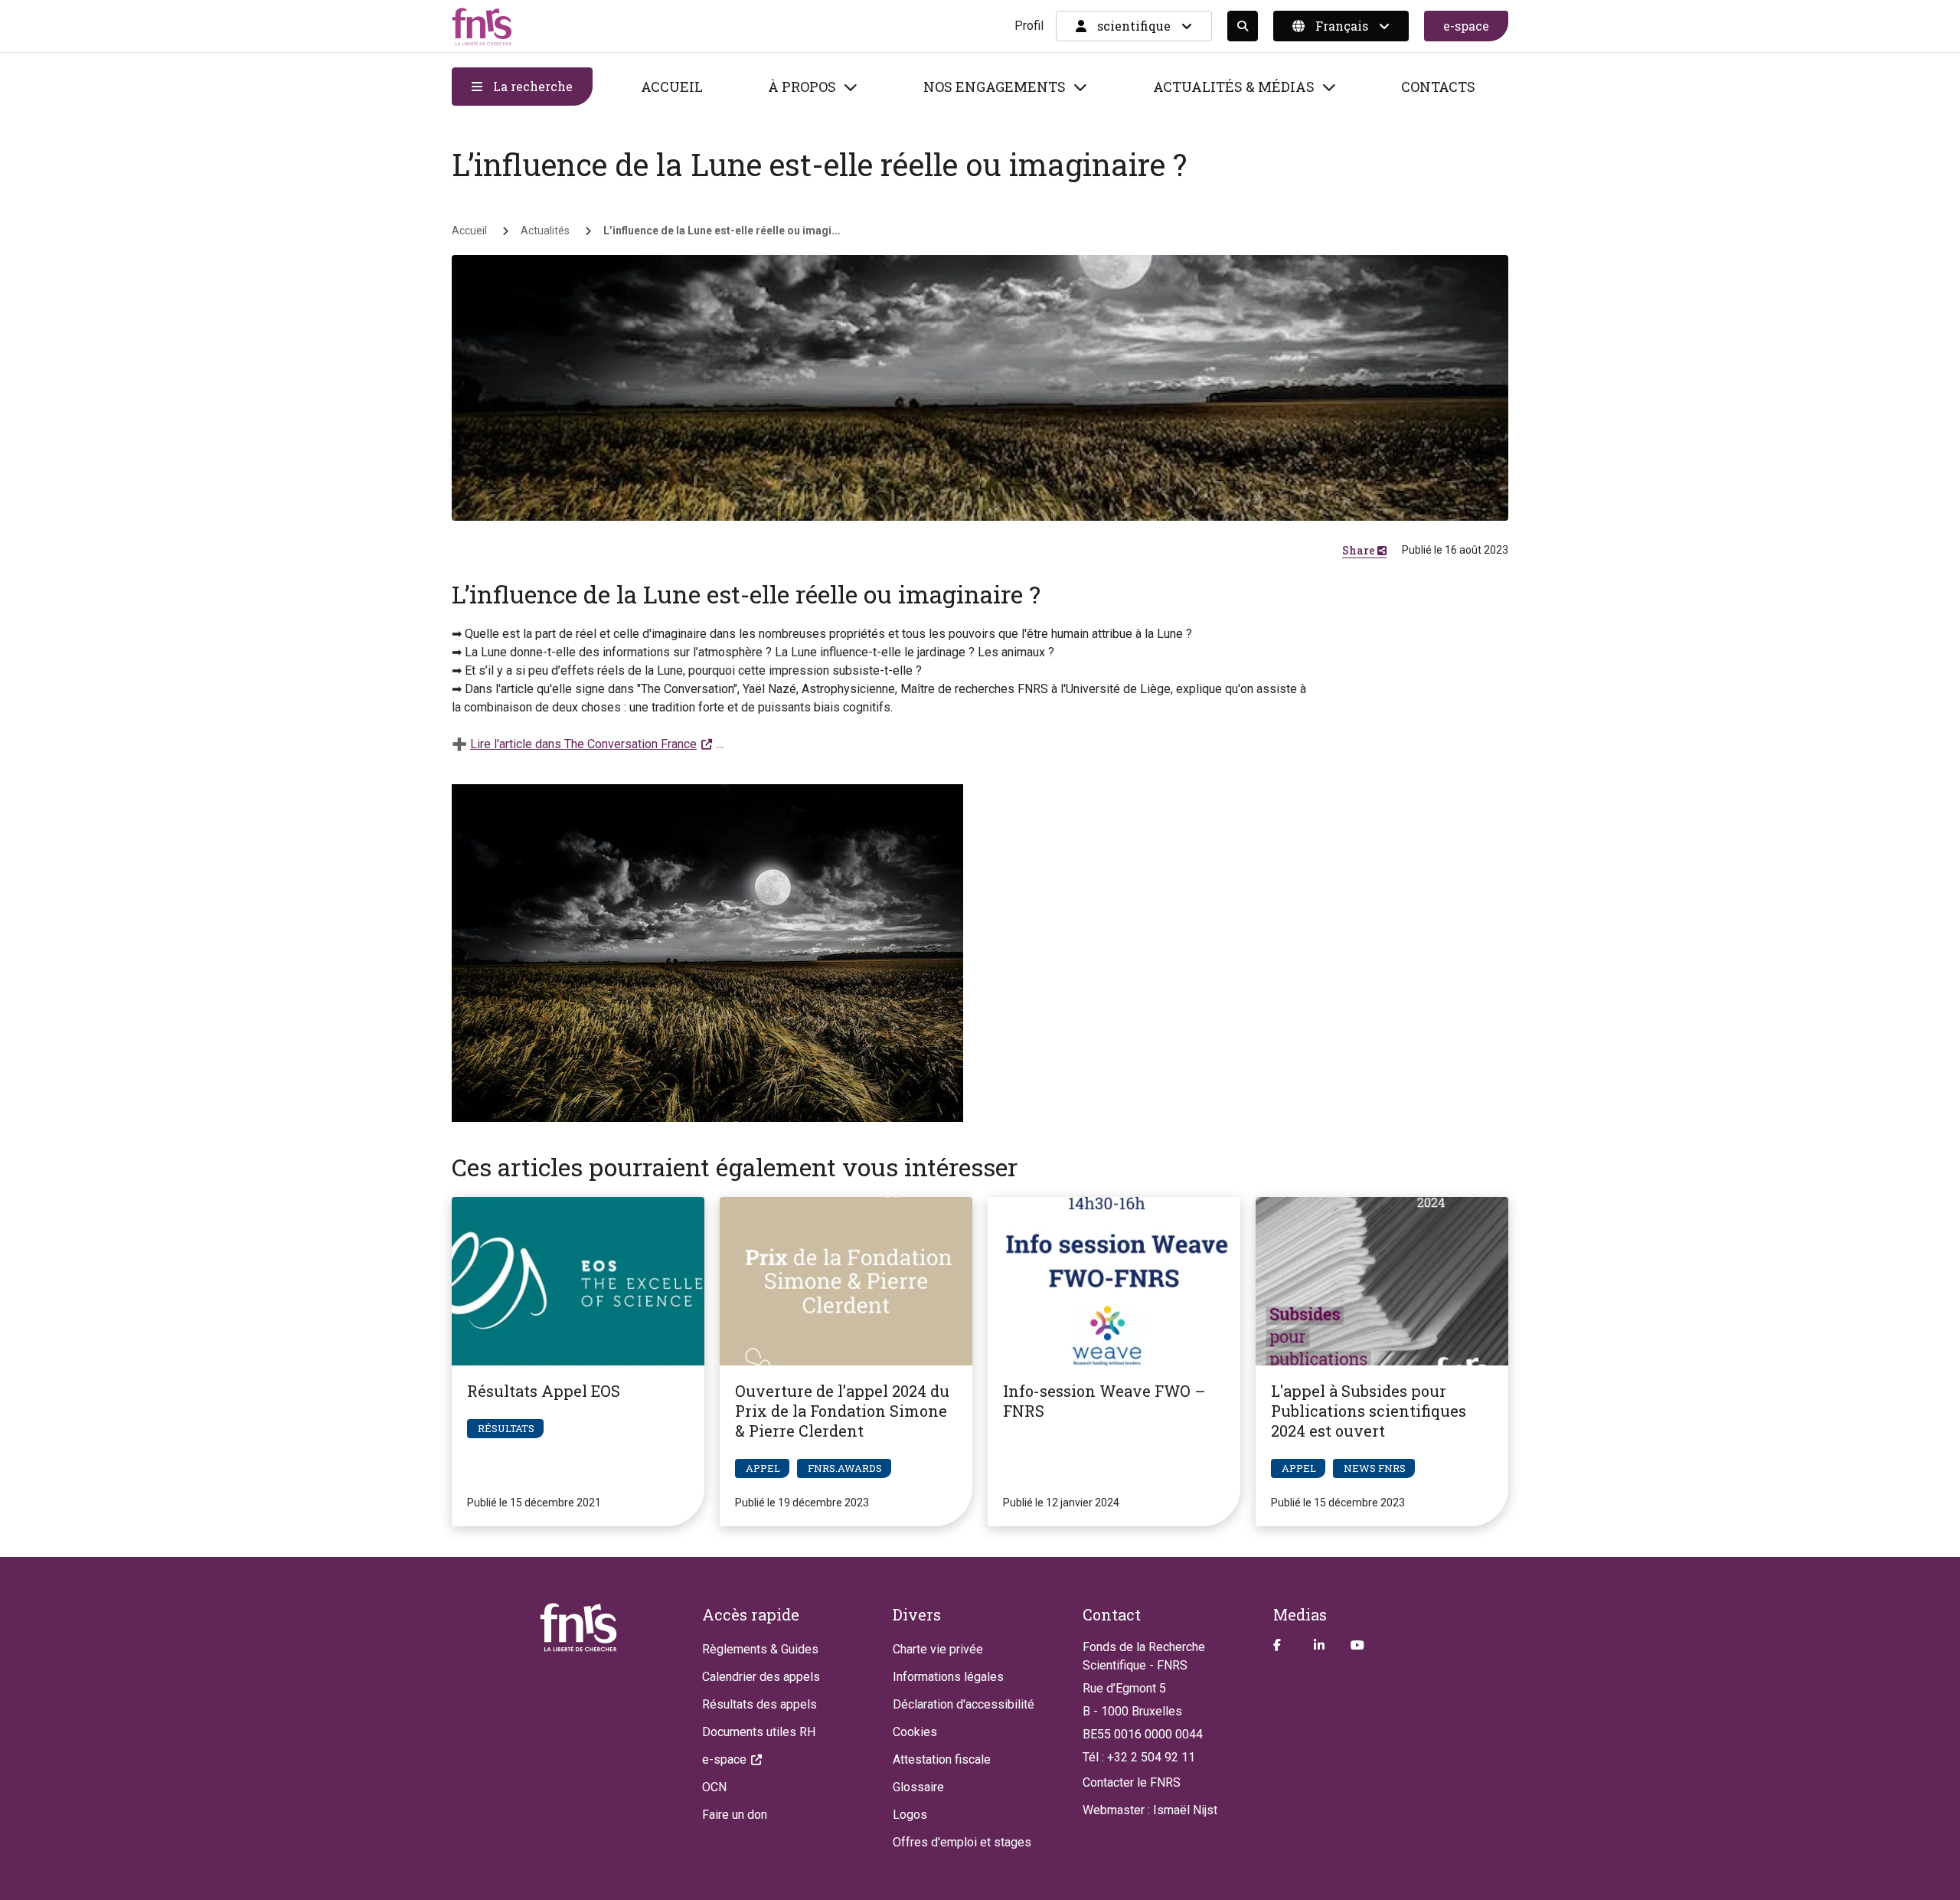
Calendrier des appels (761, 1677)
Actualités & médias (1234, 87)
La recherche (531, 86)
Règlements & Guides (760, 1649)
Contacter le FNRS (1132, 1782)
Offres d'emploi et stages (962, 1842)
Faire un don (735, 1815)
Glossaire (918, 1787)
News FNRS (1375, 1468)
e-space (1466, 26)
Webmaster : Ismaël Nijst (1150, 1810)
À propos (802, 87)
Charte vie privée (938, 1649)
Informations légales (948, 1677)
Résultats (506, 1428)
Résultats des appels (759, 1704)
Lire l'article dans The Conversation (583, 744)
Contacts (1438, 87)
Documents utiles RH (759, 1732)
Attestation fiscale (942, 1759)
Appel (763, 1468)
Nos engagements (995, 87)
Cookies (915, 1732)
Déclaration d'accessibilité (964, 1704)
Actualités (545, 231)
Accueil (672, 87)
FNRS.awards (845, 1468)
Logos (910, 1815)
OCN (714, 1787)
